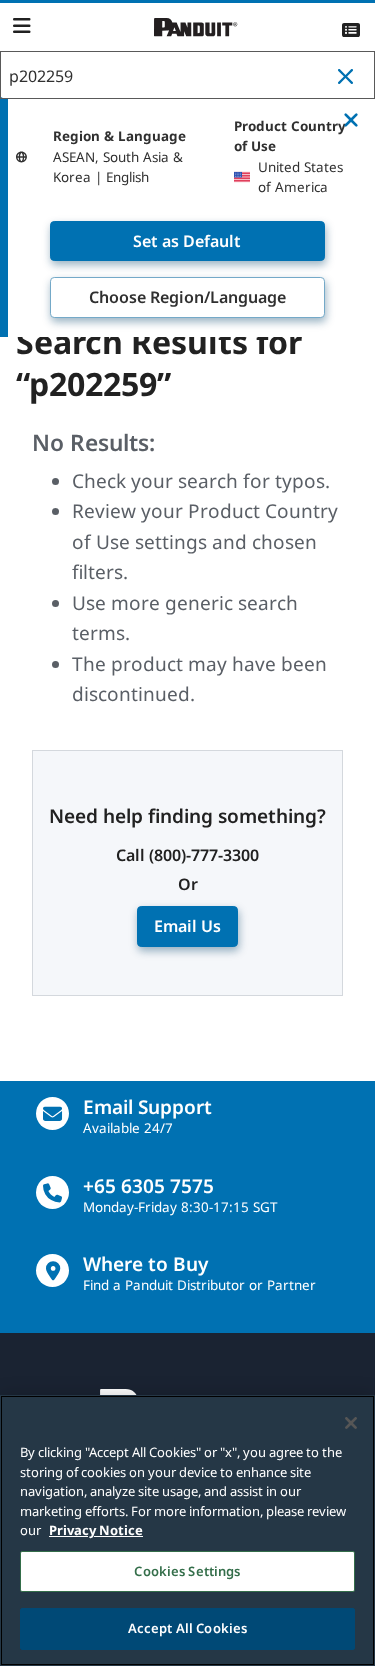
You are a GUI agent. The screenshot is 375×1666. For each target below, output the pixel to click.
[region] (187, 1530)
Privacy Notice (96, 1530)
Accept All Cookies (187, 1628)
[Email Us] (52, 1113)
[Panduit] (196, 27)
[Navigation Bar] (21, 26)
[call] (52, 1192)
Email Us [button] (187, 926)
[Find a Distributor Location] (52, 1270)
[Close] (351, 1423)
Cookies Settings (187, 1571)
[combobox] (187, 76)
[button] (350, 76)
